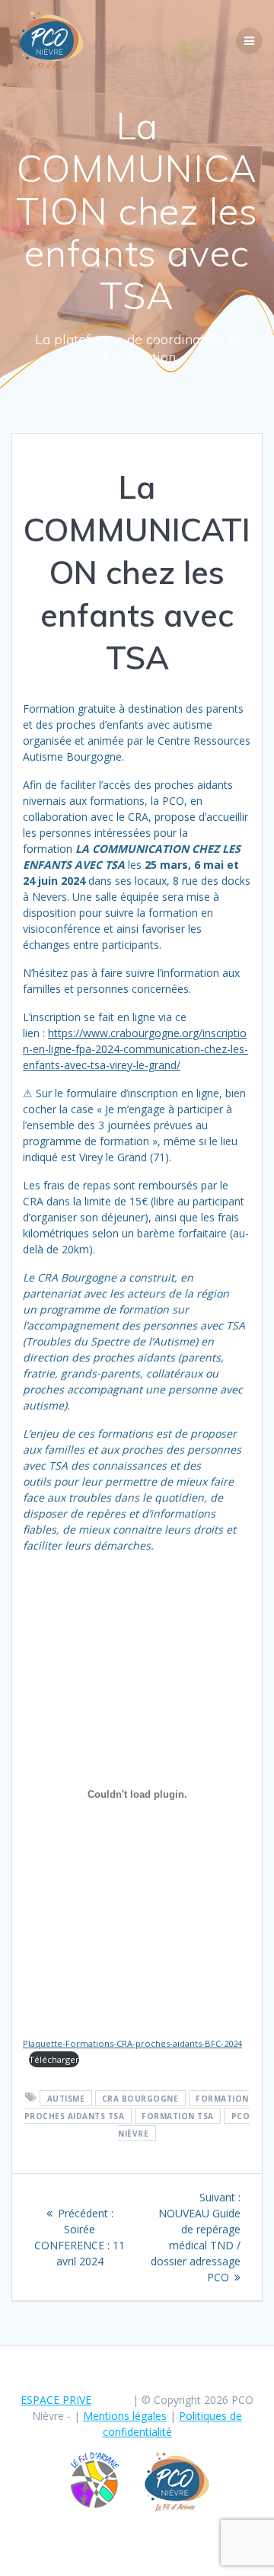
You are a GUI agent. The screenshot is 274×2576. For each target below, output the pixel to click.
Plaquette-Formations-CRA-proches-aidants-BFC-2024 (132, 2043)
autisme (66, 2098)
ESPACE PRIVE (56, 2400)
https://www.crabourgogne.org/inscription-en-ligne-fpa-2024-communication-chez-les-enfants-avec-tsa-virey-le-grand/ (135, 1049)
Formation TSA (178, 2115)
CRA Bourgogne (140, 2098)
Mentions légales (125, 2416)
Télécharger (54, 2059)
